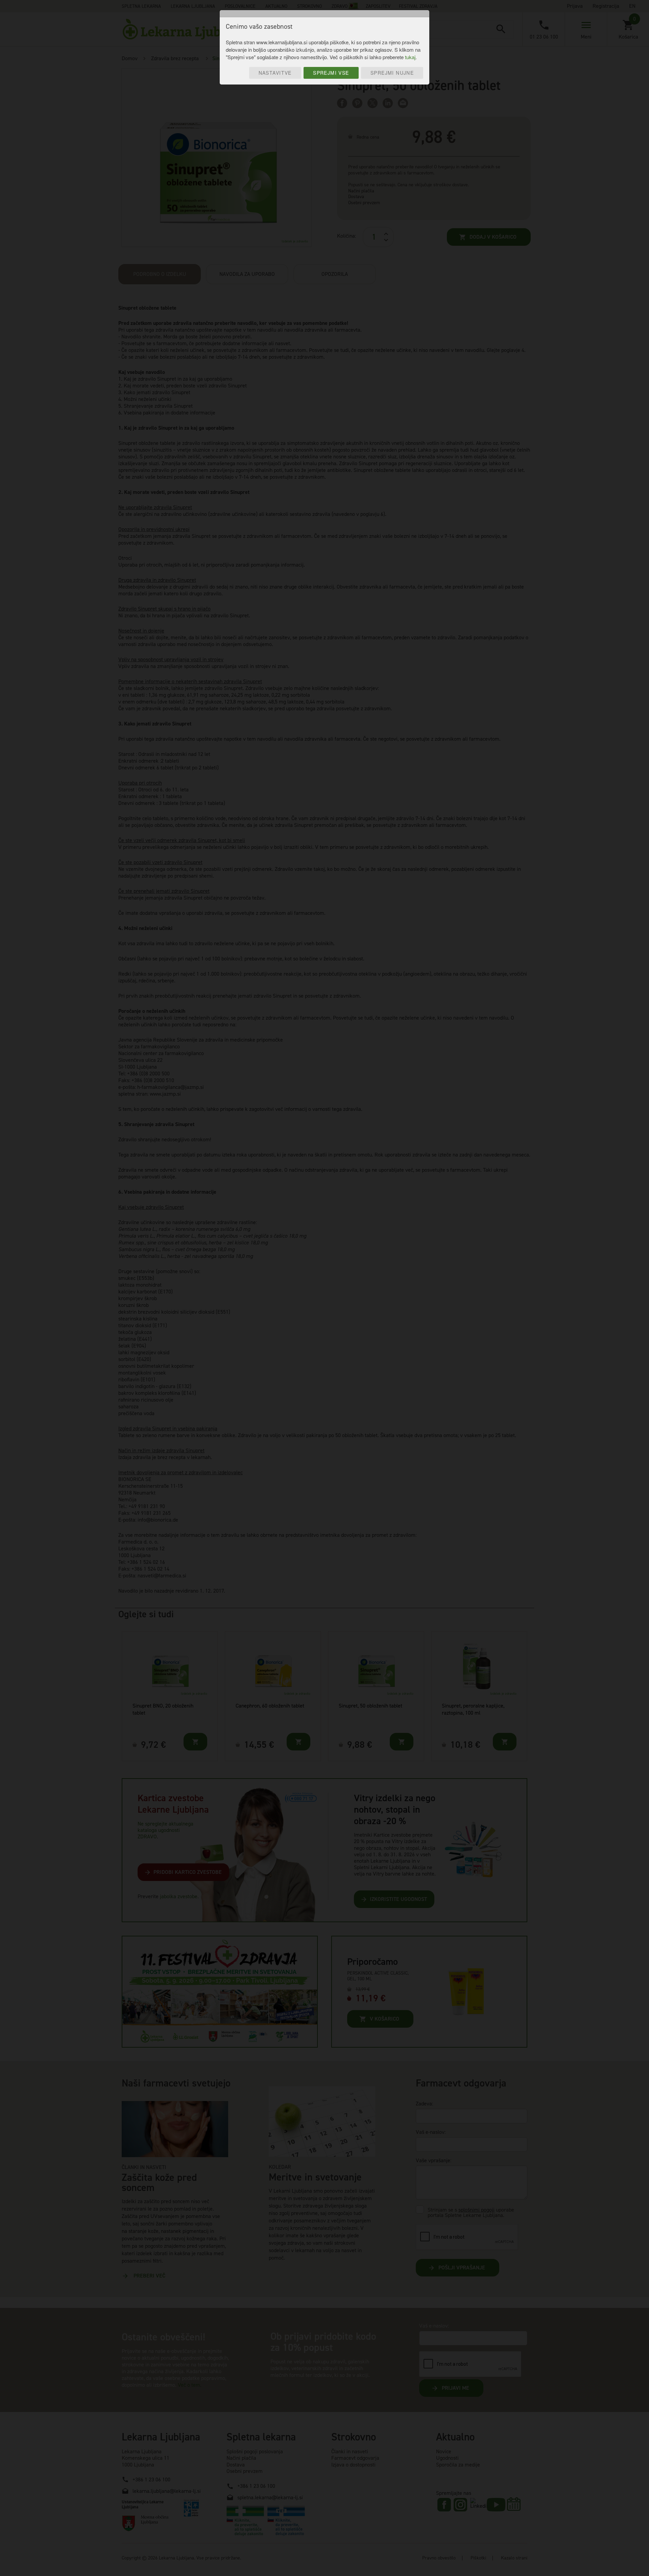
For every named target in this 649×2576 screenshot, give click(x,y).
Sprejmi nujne (392, 73)
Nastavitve (275, 73)
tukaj (410, 57)
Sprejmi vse (331, 73)
